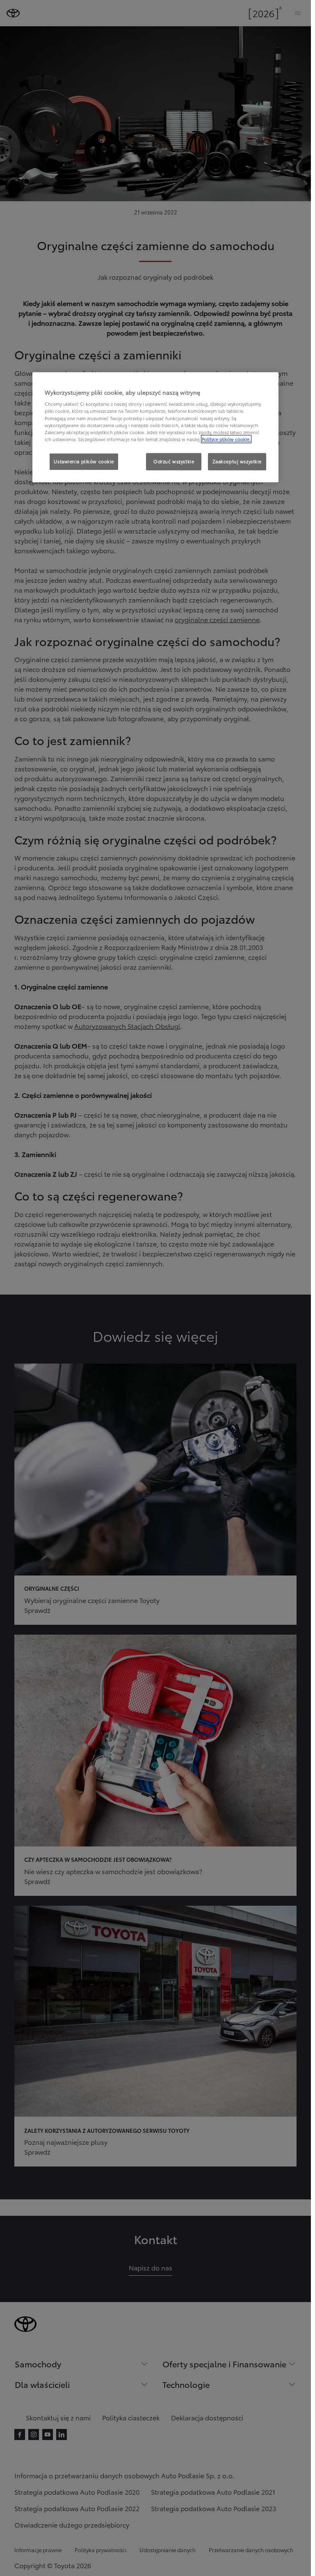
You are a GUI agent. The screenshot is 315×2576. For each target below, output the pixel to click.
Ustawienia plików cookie (84, 461)
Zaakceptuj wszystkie (237, 461)
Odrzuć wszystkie (174, 461)
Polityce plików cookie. (226, 439)
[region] (155, 427)
